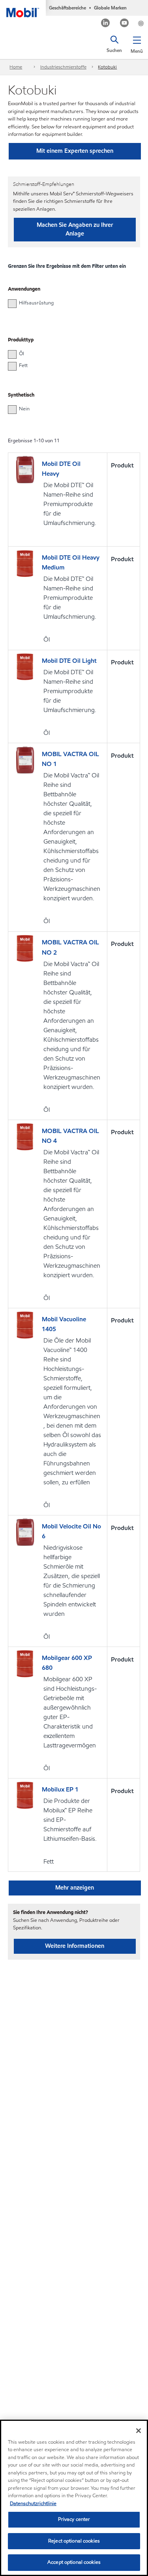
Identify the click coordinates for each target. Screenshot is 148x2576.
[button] (137, 43)
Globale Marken (110, 8)
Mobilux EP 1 (60, 1789)
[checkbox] (12, 304)
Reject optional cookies (74, 2541)
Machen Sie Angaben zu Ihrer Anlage (75, 229)
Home (16, 67)
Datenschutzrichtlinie (33, 2504)
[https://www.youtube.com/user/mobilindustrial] (125, 24)
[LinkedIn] (106, 24)
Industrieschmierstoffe (63, 67)
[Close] (139, 2431)
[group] (70, 303)
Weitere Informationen (75, 1946)
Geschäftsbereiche (67, 8)
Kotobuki (107, 67)
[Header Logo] (23, 9)
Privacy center (74, 2519)
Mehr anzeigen (75, 1888)
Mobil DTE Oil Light (69, 661)
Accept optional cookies (74, 2562)
